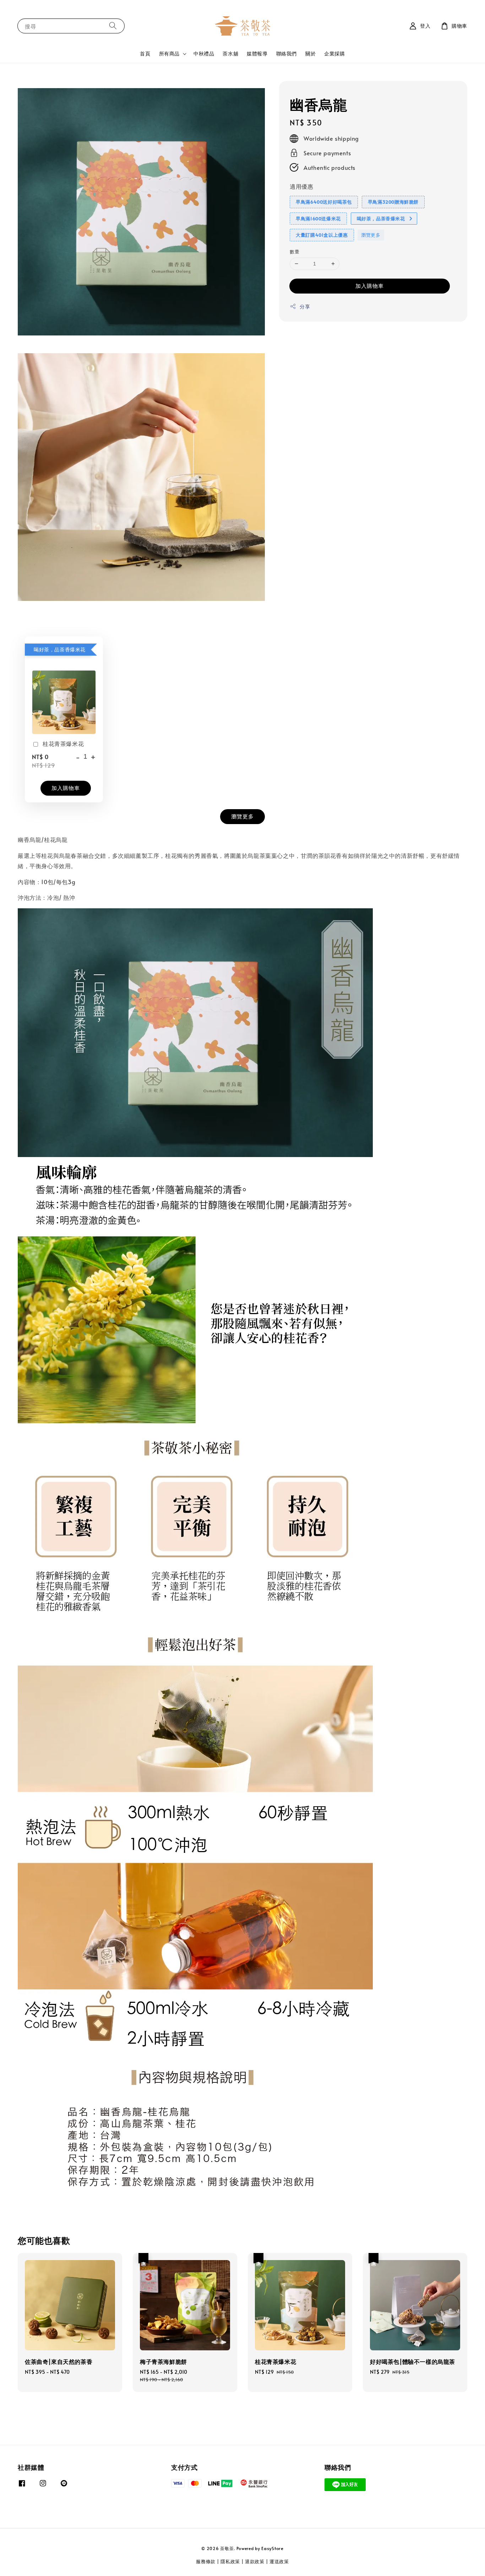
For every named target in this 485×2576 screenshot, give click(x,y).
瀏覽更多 (371, 235)
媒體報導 (257, 53)
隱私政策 (230, 2561)
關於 (310, 53)
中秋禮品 (204, 53)
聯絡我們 (287, 53)
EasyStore (272, 2548)
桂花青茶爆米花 (63, 743)
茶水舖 (230, 53)
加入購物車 (370, 286)
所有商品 (169, 54)
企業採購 (334, 53)
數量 (295, 252)
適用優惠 (301, 187)
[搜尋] (113, 26)
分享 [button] (305, 306)
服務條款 (206, 2561)
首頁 (145, 53)
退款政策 (255, 2561)
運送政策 (279, 2561)
